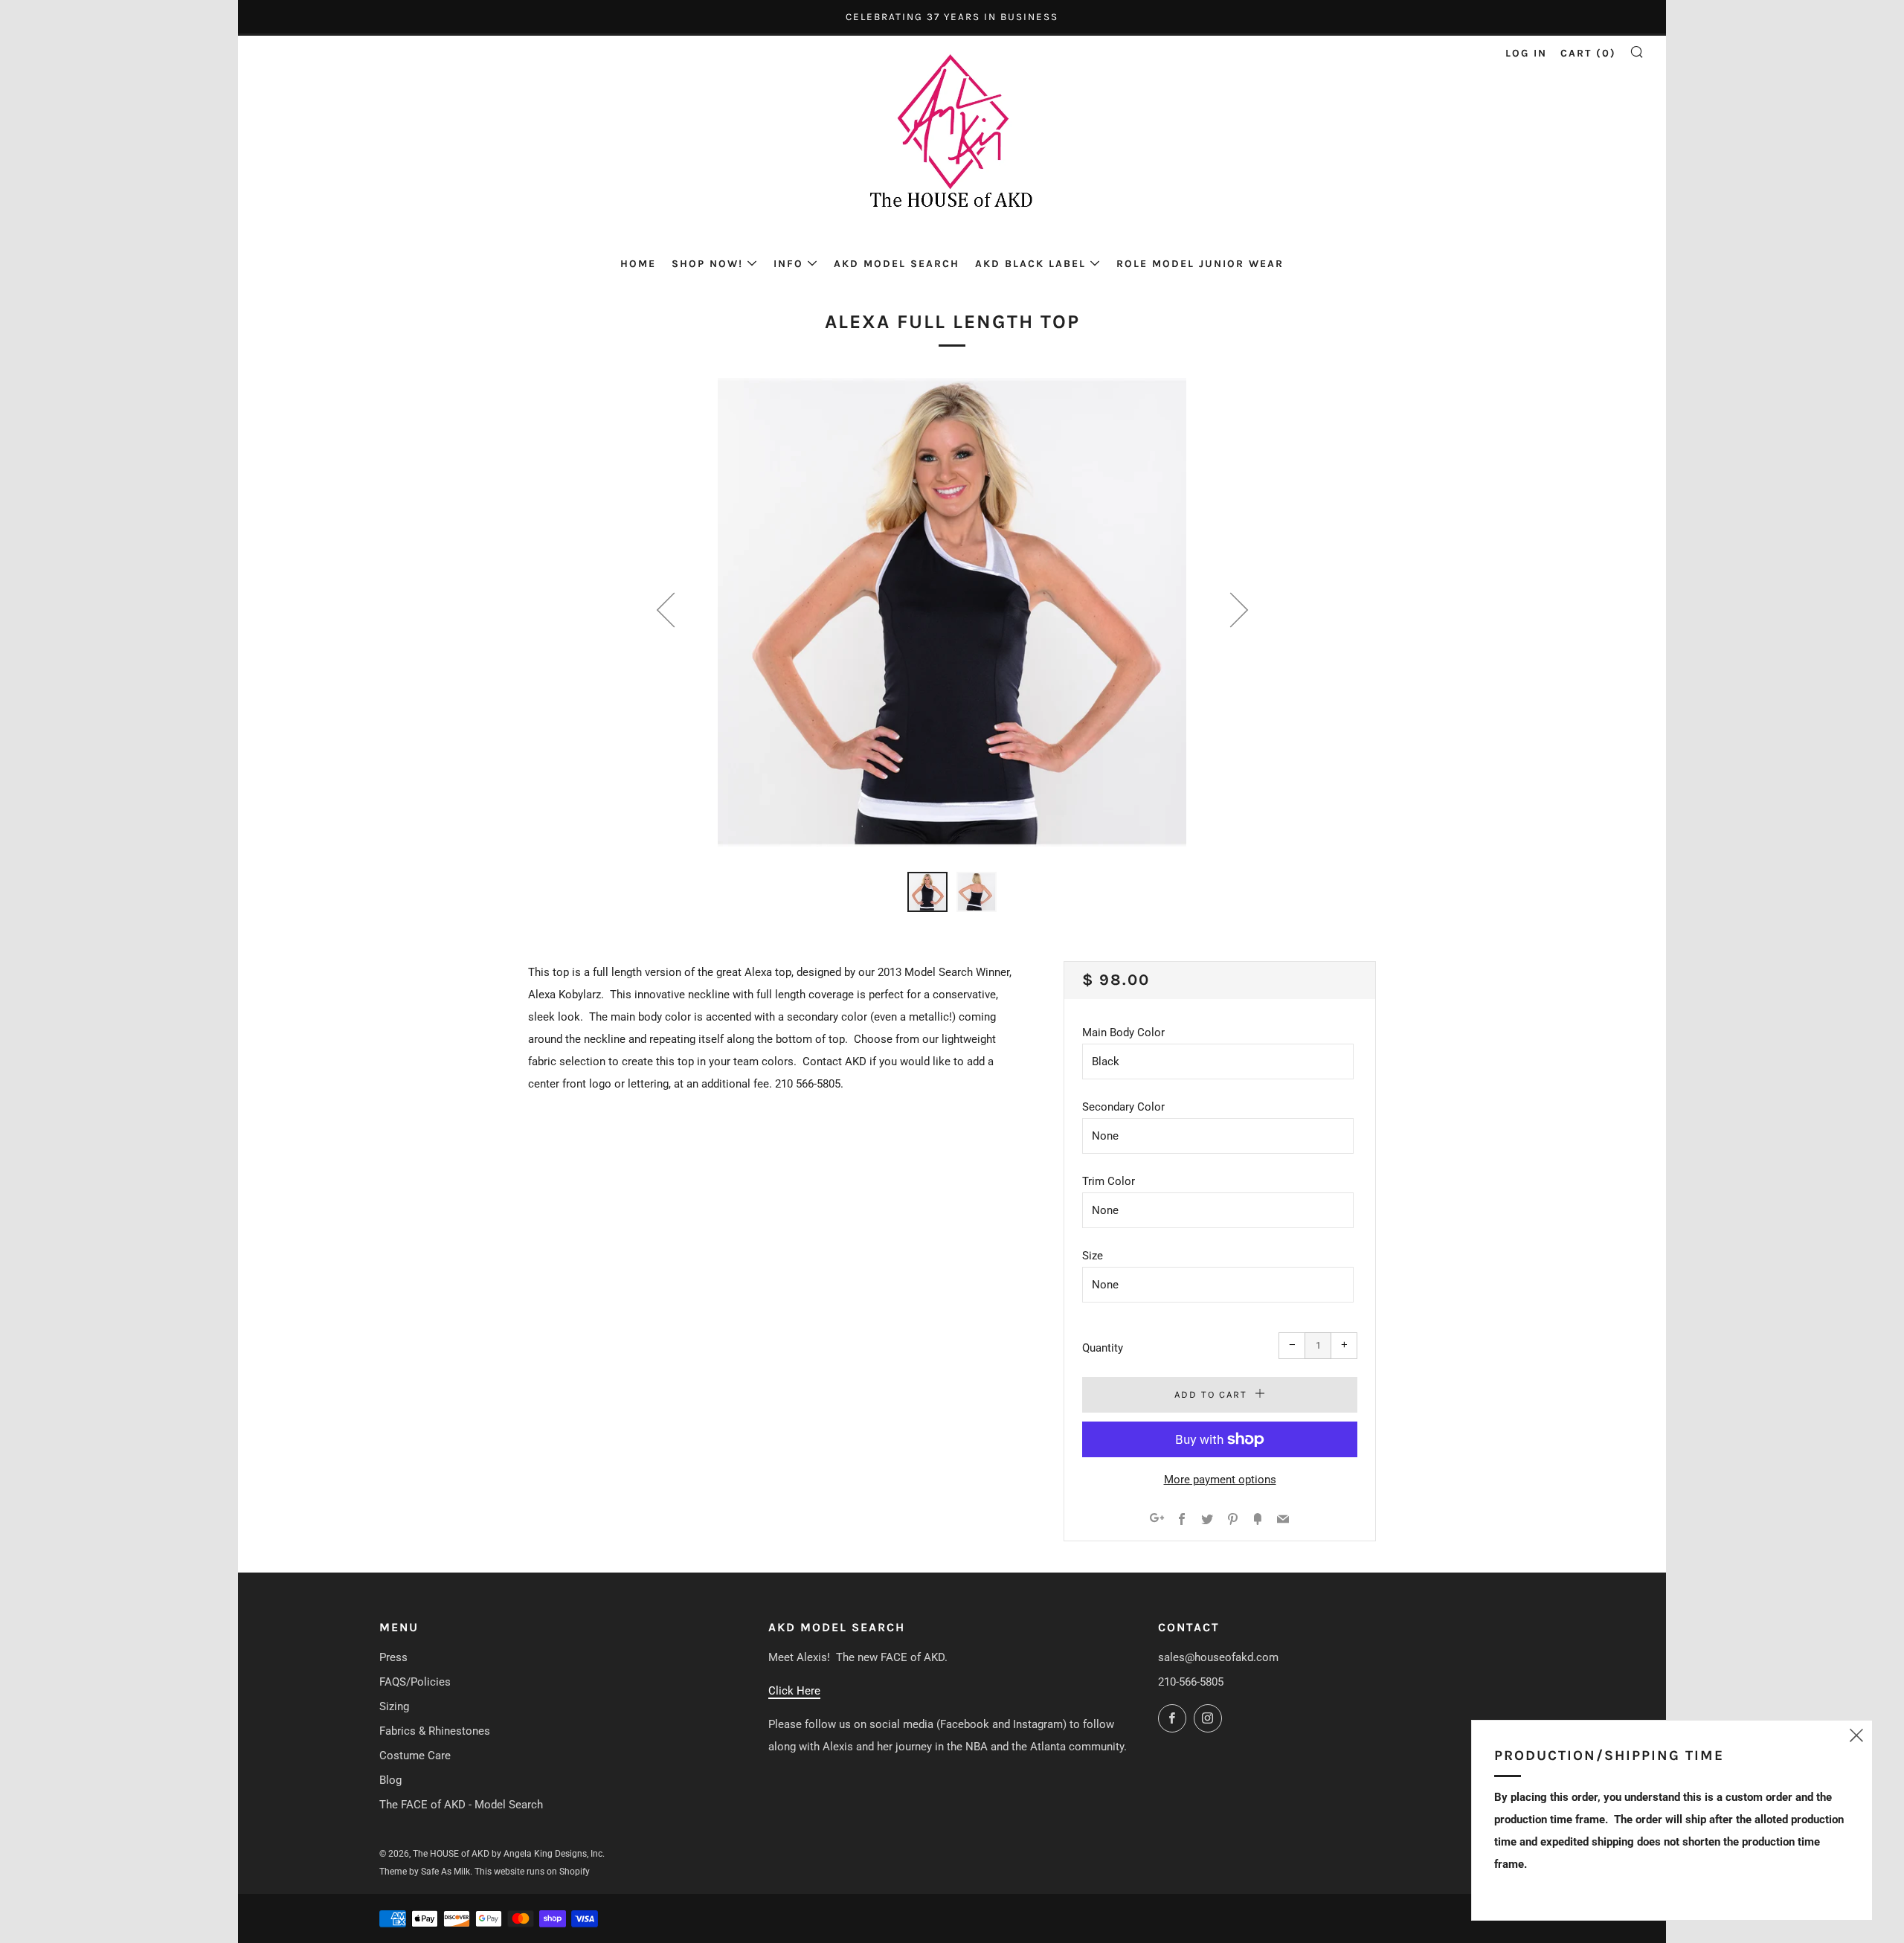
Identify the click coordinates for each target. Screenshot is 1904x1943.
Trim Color (1109, 1181)
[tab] (927, 892)
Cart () (1588, 53)
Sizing (394, 1706)
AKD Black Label (1030, 264)
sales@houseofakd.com (1218, 1657)
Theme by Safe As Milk (425, 1872)
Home (638, 264)
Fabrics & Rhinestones (435, 1731)
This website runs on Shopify (532, 1872)
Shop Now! (707, 264)
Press (393, 1657)
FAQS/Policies (415, 1682)
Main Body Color (1123, 1032)
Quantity (1103, 1348)
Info (788, 264)
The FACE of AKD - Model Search (461, 1805)
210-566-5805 (1191, 1682)
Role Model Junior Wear (1200, 264)
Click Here (794, 1691)
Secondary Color (1123, 1107)
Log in (1526, 53)
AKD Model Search (897, 264)
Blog (390, 1780)
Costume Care (415, 1756)
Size (1093, 1256)
